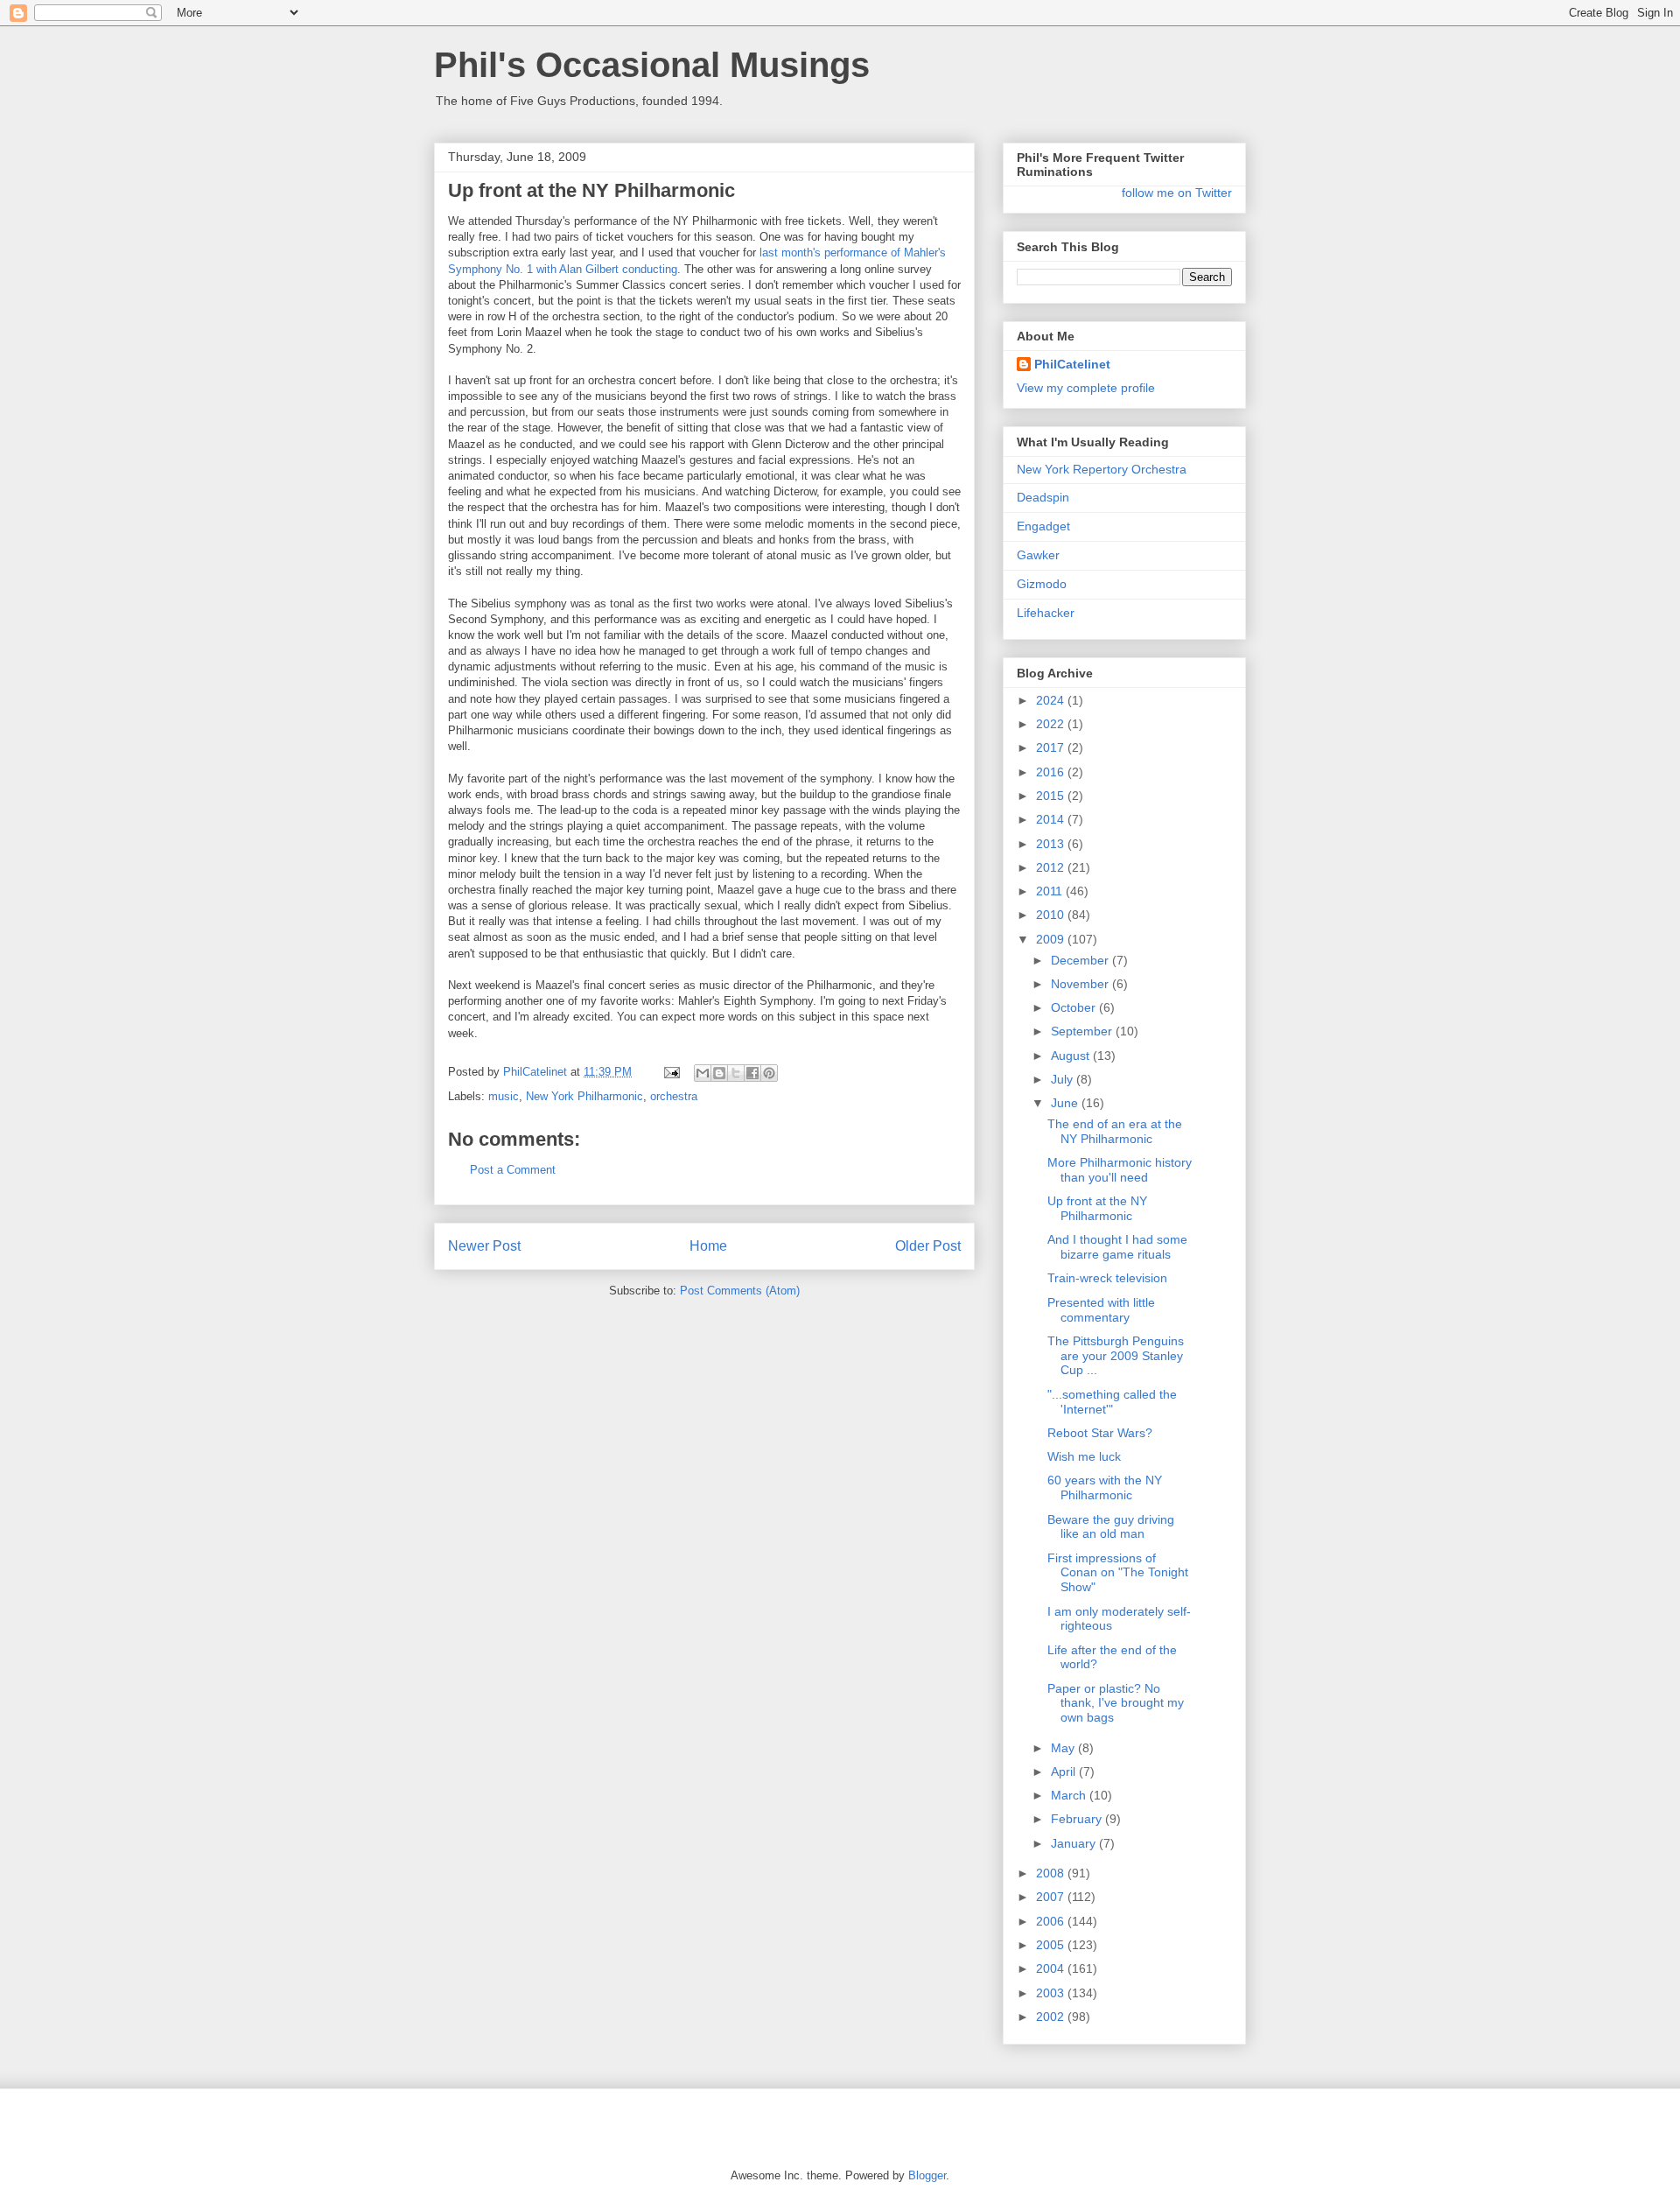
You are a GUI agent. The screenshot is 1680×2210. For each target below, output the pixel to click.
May (1064, 1748)
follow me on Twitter (1177, 193)
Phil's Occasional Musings (652, 65)
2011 (1051, 891)
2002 (1052, 2017)
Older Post (928, 1246)
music (504, 1096)
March (1070, 1795)
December (1081, 960)
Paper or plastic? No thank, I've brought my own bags (1116, 1703)
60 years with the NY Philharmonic (1105, 1487)
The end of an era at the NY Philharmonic (1115, 1131)
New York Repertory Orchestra (1102, 469)
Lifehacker (1046, 613)
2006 (1052, 1921)
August (1072, 1056)
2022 (1052, 724)
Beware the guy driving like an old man (1111, 1527)
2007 (1052, 1897)
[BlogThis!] (719, 1073)
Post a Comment (513, 1170)
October (1075, 1007)
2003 (1052, 1993)
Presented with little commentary (1101, 1310)
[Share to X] (736, 1073)
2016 (1052, 772)
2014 (1052, 819)
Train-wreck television (1107, 1278)
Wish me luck (1084, 1456)
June (1066, 1103)
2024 (1052, 700)
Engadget (1043, 526)
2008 (1052, 1873)
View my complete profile (1086, 388)
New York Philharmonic (584, 1096)
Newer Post (484, 1246)
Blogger (927, 2175)
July (1064, 1079)
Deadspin (1043, 497)
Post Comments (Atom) (740, 1291)
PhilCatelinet (1072, 364)
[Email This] (703, 1073)
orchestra (674, 1096)
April (1065, 1772)
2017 (1052, 747)
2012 (1052, 867)
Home (708, 1246)
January (1075, 1843)
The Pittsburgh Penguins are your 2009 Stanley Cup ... (1116, 1356)
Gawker (1038, 555)
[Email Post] (671, 1072)
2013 (1052, 844)
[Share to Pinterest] (769, 1073)
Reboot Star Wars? (1100, 1433)
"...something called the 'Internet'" (1112, 1402)
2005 (1052, 1945)
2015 (1052, 796)
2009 (1052, 939)
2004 (1052, 1968)
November (1081, 984)
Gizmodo (1042, 584)
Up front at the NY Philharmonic (1097, 1208)
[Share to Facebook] (752, 1073)
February (1078, 1819)
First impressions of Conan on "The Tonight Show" (1118, 1573)
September (1083, 1031)
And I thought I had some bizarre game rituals (1117, 1247)
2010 (1052, 915)
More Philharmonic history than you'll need (1120, 1170)
